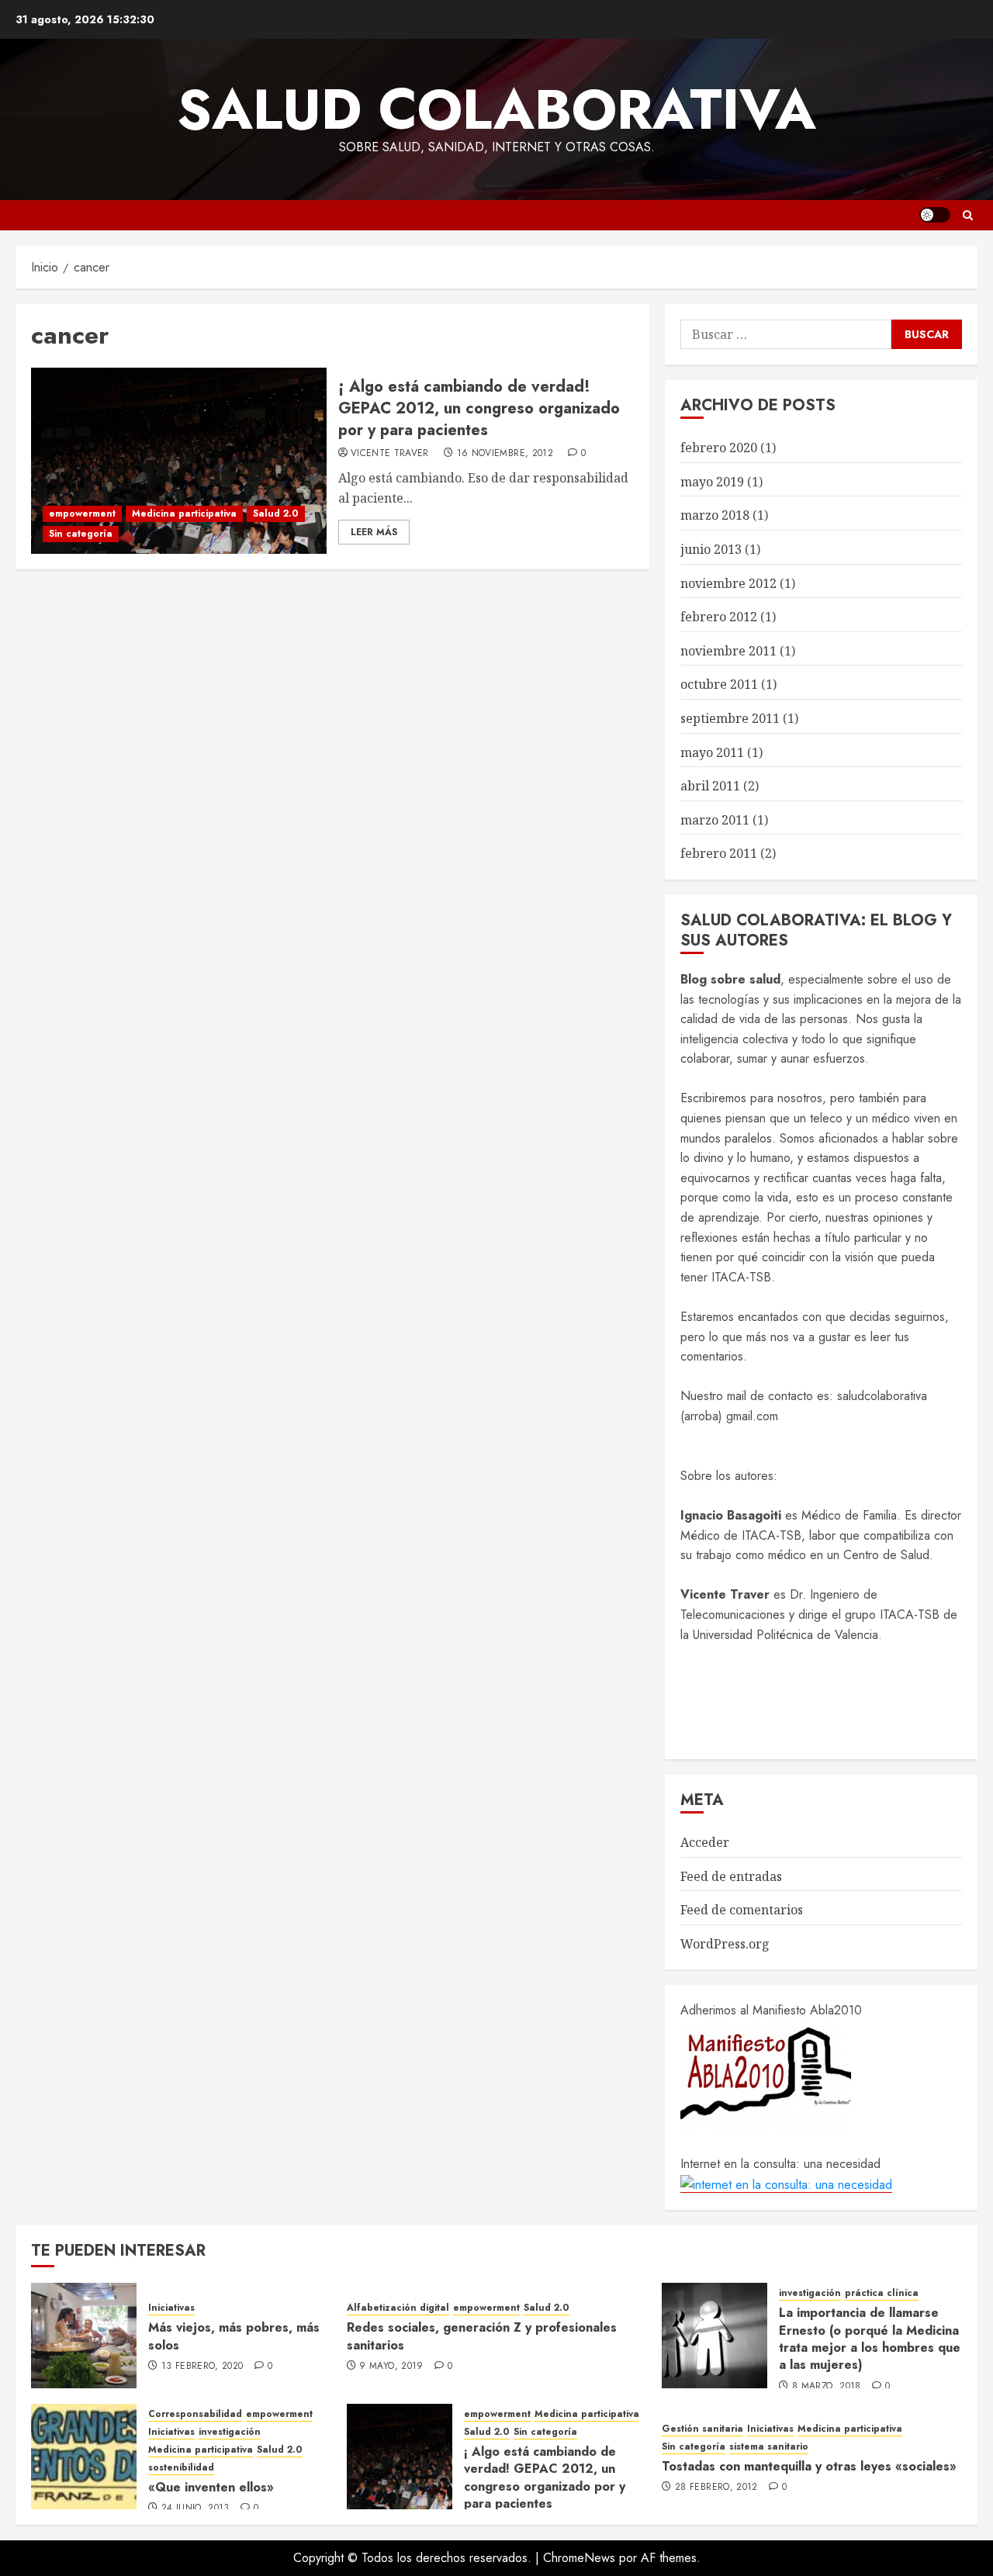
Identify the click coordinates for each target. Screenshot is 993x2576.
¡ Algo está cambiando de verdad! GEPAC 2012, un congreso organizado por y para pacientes (479, 408)
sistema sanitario (769, 2447)
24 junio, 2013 (195, 2509)
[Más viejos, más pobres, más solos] (84, 2336)
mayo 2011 (712, 752)
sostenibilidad (181, 2468)
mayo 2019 (712, 482)
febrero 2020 (719, 448)
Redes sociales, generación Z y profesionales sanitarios (482, 2336)
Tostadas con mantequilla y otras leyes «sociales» (809, 2466)
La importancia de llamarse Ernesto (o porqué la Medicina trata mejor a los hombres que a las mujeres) (870, 2339)
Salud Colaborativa (496, 109)
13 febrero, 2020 (202, 2367)
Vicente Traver (390, 454)
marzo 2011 (715, 820)
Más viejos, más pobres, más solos (234, 2336)
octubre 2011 (719, 684)
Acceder (705, 1842)
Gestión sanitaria (702, 2429)
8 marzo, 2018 (827, 2387)
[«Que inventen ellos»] (84, 2457)
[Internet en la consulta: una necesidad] (786, 2184)
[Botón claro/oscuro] (935, 215)
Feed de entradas (731, 1876)
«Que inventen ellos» (211, 2487)
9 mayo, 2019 (391, 2367)
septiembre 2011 (730, 718)
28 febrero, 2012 (716, 2488)
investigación (810, 2293)
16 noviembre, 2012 (505, 454)
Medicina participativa (184, 513)
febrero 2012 (719, 617)
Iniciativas (171, 2308)
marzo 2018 (715, 515)
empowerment (82, 513)
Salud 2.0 (276, 513)
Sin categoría (81, 534)
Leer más (374, 532)
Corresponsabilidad (195, 2414)
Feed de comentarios (742, 1910)
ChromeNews (579, 2558)
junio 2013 (711, 549)
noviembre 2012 (728, 583)
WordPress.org (725, 1944)
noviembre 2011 (728, 651)
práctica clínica (882, 2293)
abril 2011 (710, 786)
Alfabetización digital (398, 2308)
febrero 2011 (719, 853)
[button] (968, 215)
